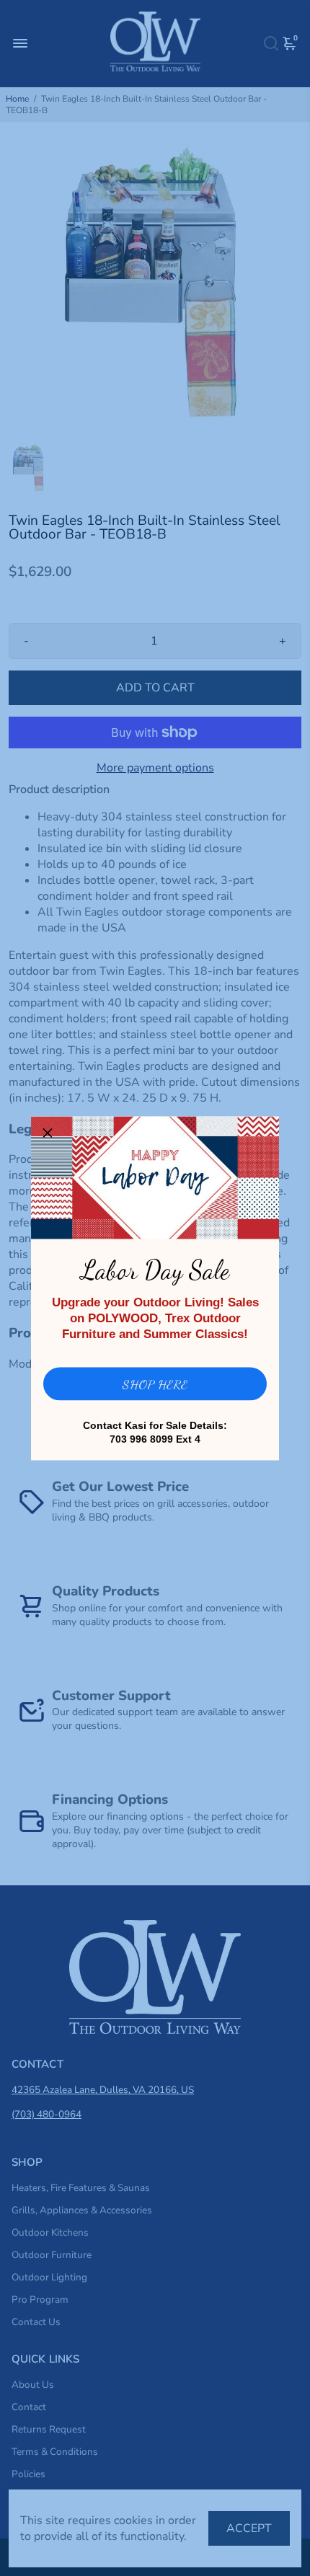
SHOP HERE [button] (155, 1384)
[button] (48, 1133)
